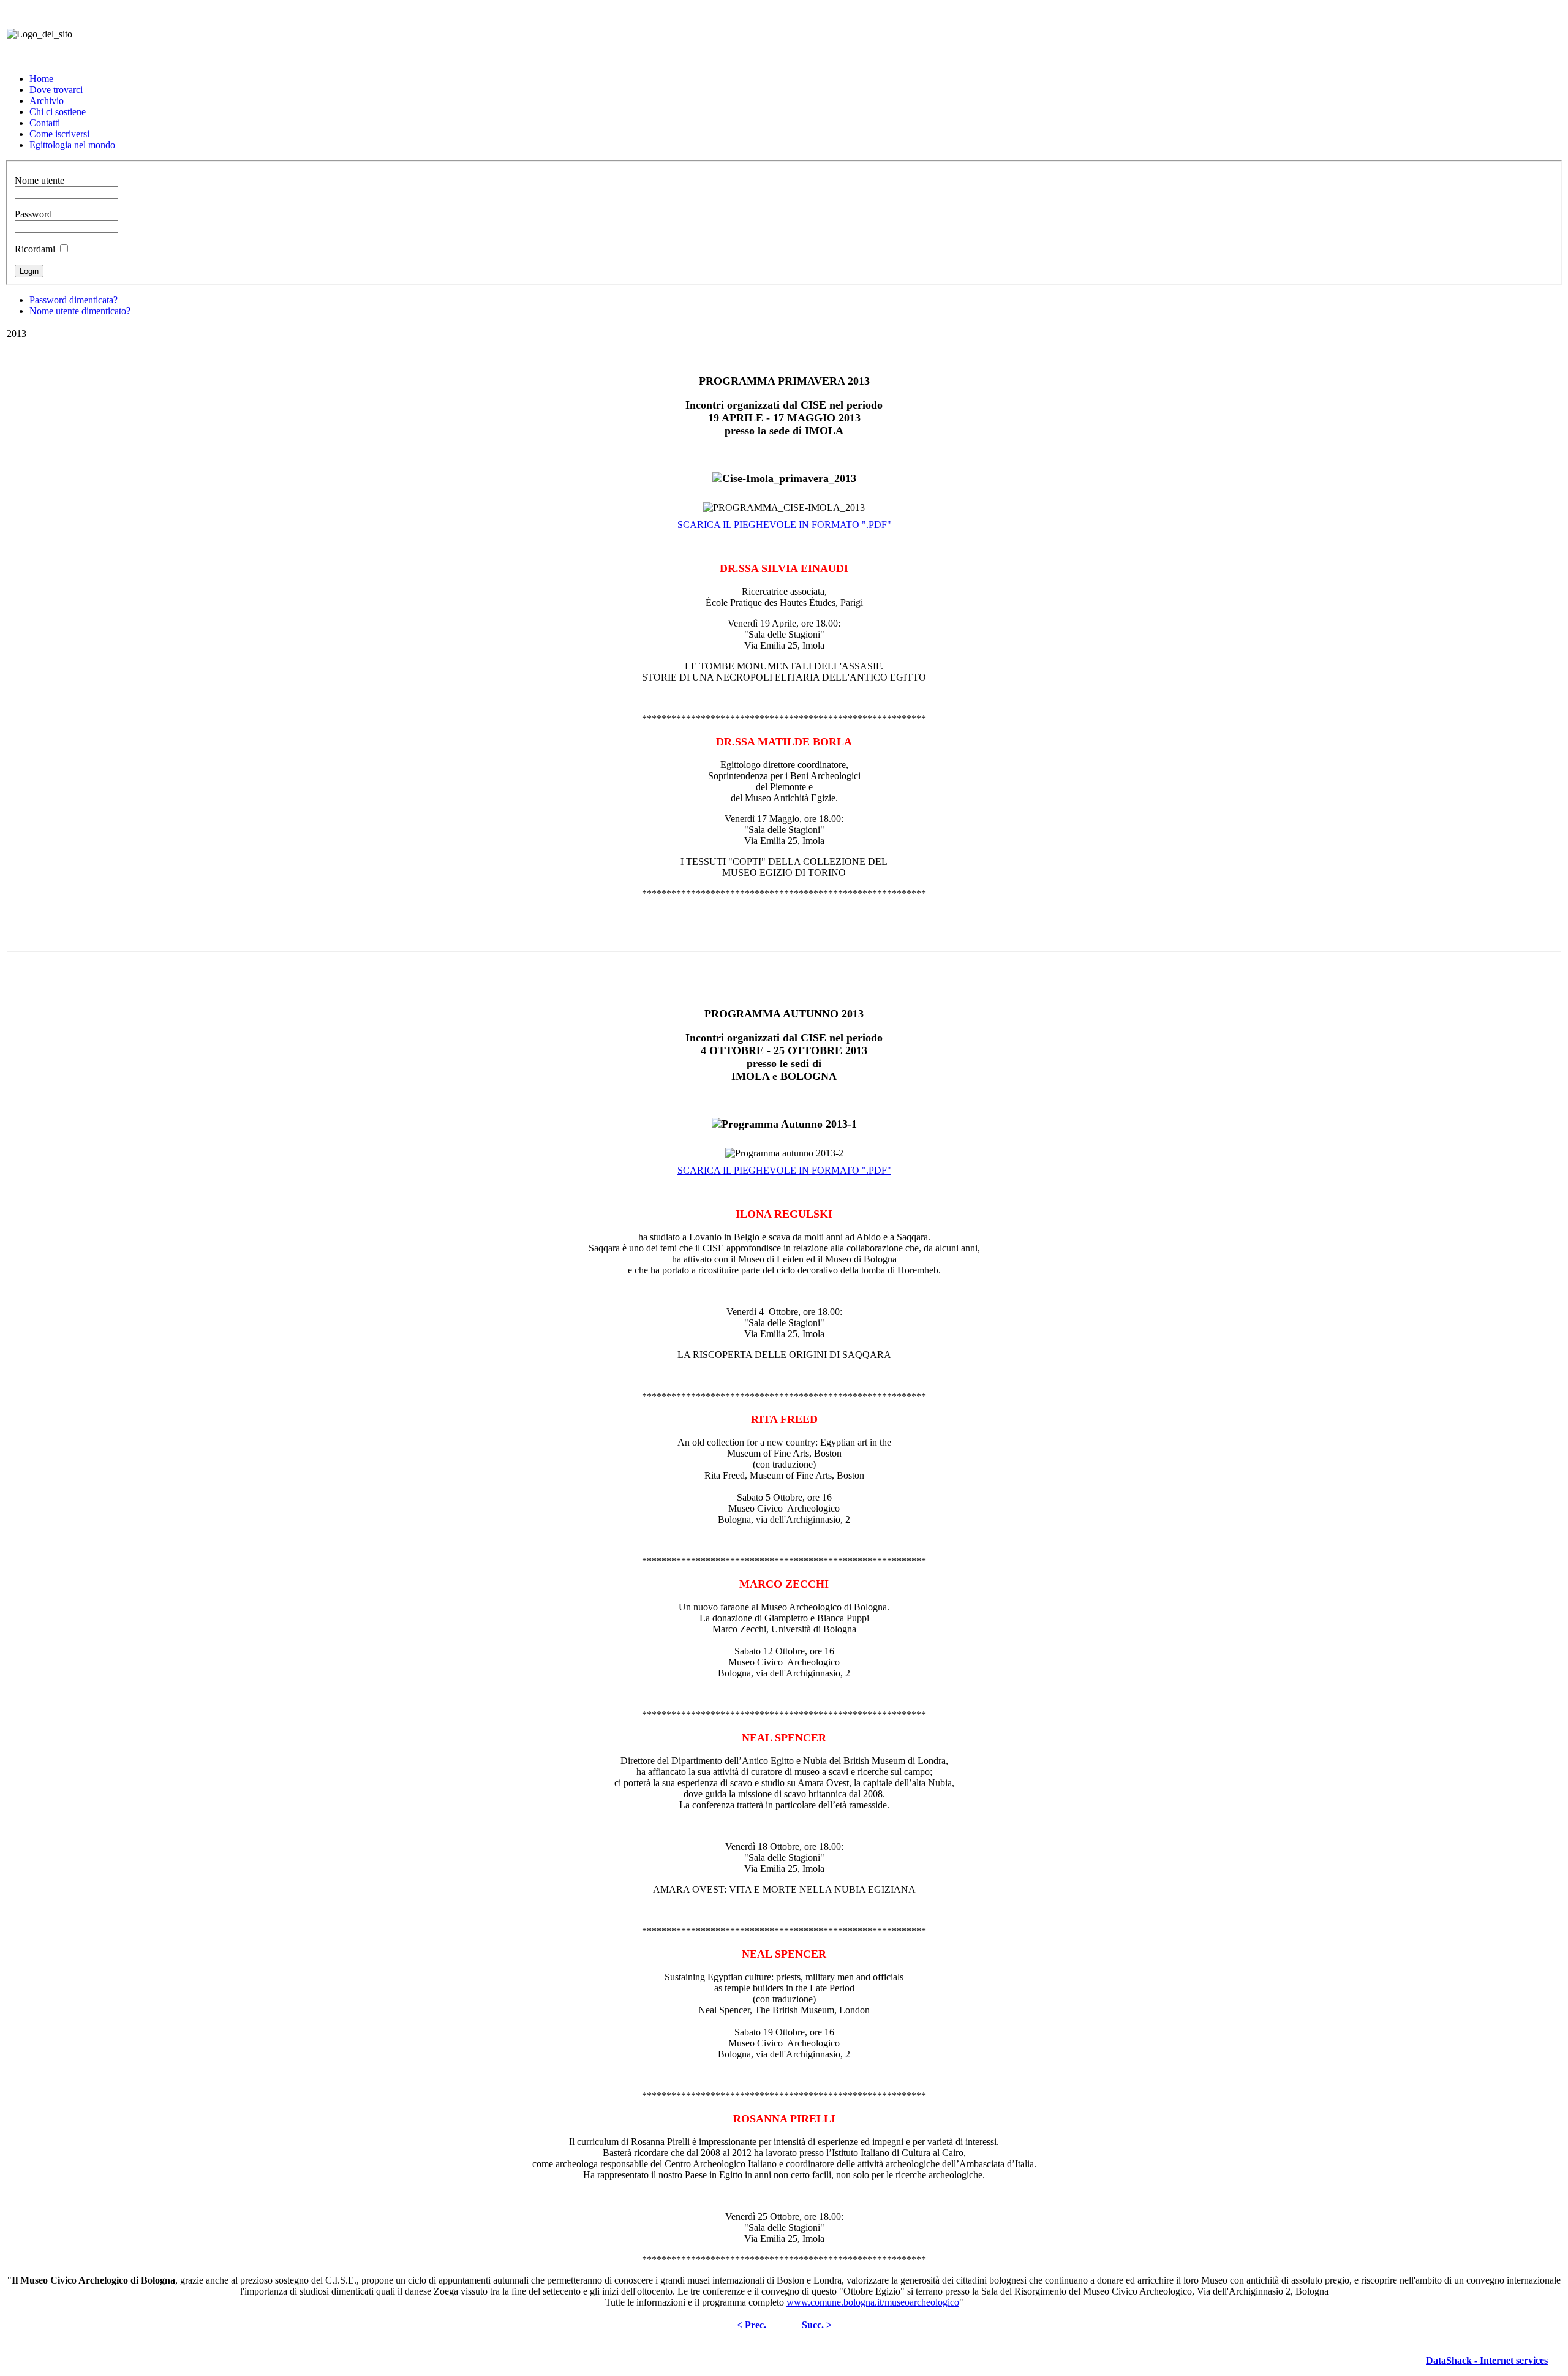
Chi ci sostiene (58, 112)
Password (33, 214)
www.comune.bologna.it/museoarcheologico (873, 2302)
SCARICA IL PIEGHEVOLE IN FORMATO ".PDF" (784, 525)
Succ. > (817, 2325)
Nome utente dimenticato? (80, 311)
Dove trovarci (56, 90)
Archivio (47, 101)
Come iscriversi (59, 134)
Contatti (45, 123)
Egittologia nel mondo (72, 145)
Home (41, 79)
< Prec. (752, 2325)
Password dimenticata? (73, 300)
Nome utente (40, 180)
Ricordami (35, 249)
